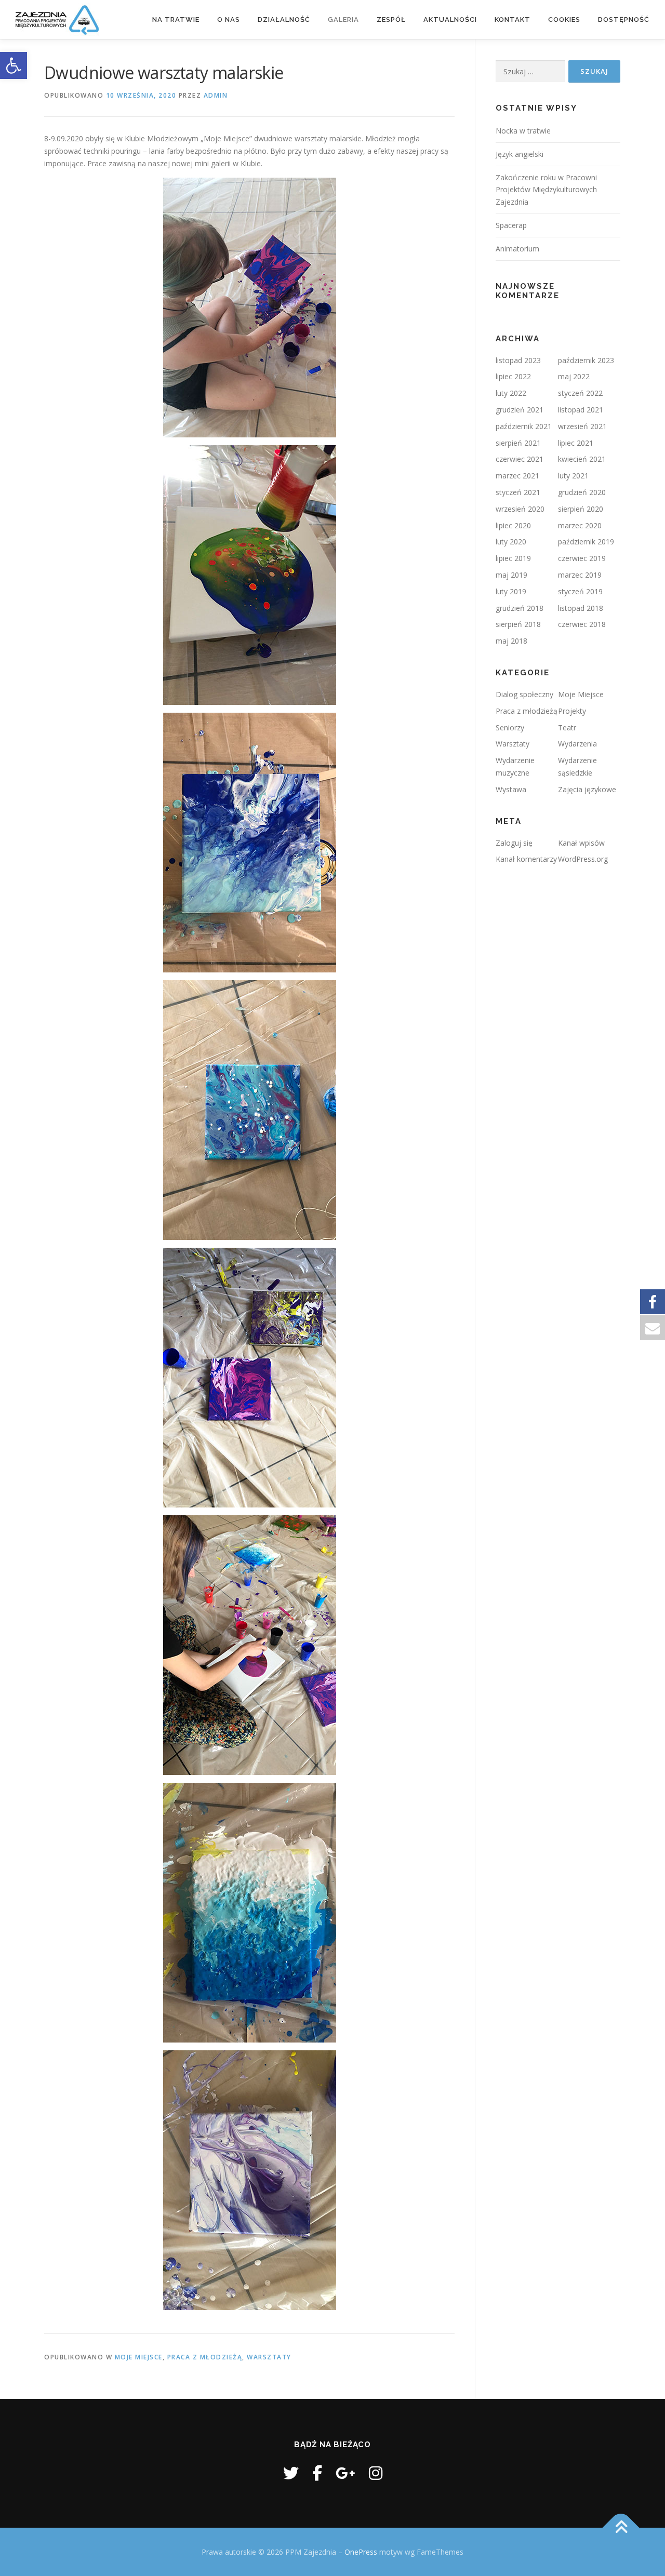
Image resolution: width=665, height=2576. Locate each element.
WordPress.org (583, 859)
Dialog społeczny (524, 694)
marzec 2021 (517, 476)
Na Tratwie (176, 19)
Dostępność (624, 19)
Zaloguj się (514, 843)
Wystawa (511, 789)
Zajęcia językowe (587, 789)
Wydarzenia (577, 744)
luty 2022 (511, 393)
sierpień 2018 (518, 624)
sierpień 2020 (581, 509)
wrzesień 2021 (582, 426)
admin (216, 95)
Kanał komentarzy (526, 859)
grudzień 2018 (520, 608)
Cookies (564, 19)
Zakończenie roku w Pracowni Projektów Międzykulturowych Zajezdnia (546, 190)
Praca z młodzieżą (205, 2357)
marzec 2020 (580, 525)
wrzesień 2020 (520, 509)
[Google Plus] (345, 2473)
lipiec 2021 (576, 443)
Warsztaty (269, 2357)
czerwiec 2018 (582, 624)
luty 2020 (511, 542)
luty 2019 (511, 591)
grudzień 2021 (520, 410)
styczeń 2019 (580, 591)
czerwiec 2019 (582, 558)
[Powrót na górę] (621, 2527)
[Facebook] (317, 2473)
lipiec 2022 (513, 376)
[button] (14, 65)
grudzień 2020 (582, 492)
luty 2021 (573, 476)
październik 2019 (586, 542)
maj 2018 (511, 641)
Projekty (572, 711)
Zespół (391, 19)
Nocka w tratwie (523, 131)
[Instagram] (376, 2473)
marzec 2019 (580, 575)
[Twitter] (291, 2473)
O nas (229, 19)
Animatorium (517, 249)
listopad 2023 (518, 360)
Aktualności (450, 19)
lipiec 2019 (513, 558)
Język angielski (520, 154)
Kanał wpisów (581, 843)
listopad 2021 (581, 410)
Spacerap (511, 225)
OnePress (361, 2552)
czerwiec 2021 (520, 459)
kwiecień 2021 (582, 459)
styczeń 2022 (580, 393)
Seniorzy (510, 728)
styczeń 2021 (518, 492)
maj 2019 (511, 575)
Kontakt (513, 19)
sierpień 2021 (518, 443)
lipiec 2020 (513, 525)
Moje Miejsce (139, 2357)
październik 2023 (586, 360)
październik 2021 (524, 426)
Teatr (567, 728)
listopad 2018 (581, 608)
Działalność (284, 19)
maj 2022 (574, 376)
